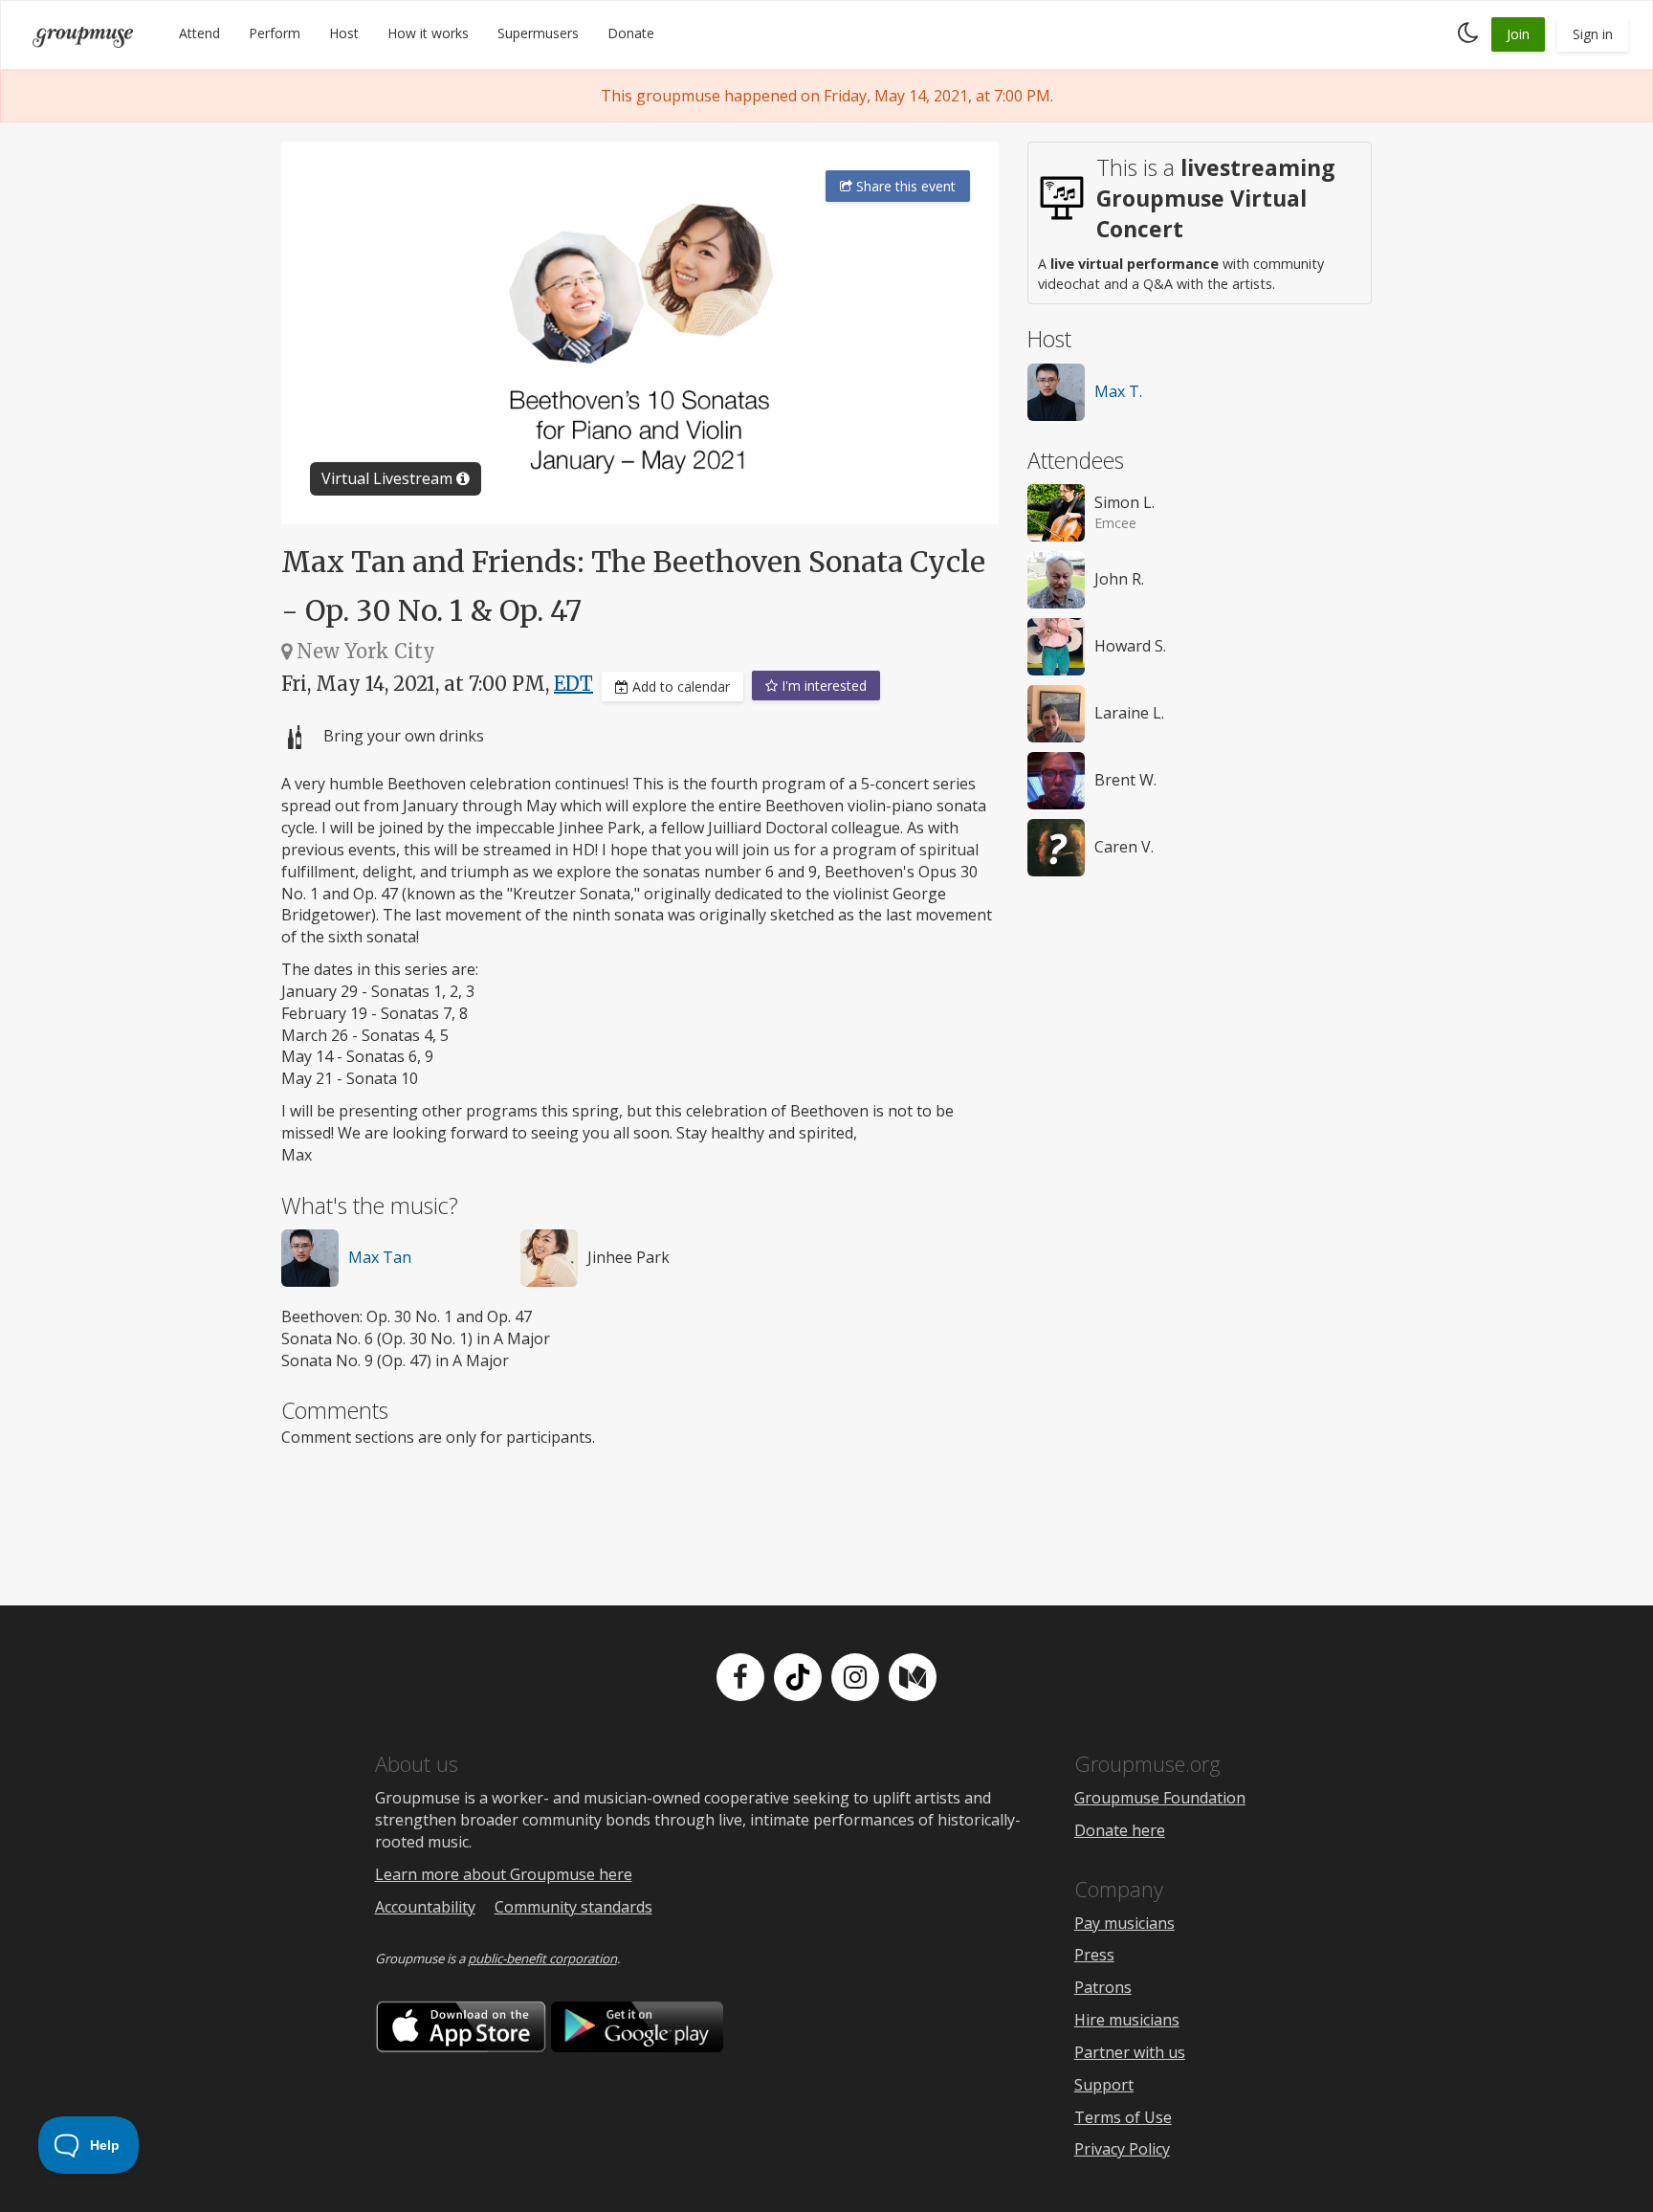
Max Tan (380, 1257)
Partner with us (1130, 2052)
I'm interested (822, 686)
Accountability (425, 1907)
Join (1518, 34)
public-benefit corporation (542, 1958)
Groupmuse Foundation (1160, 1798)
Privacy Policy (1122, 2149)
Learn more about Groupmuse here (504, 1874)
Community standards (573, 1907)
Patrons (1103, 1987)
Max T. (1118, 391)
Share (904, 186)
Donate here (1120, 1830)
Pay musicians (1124, 1923)
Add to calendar (679, 686)
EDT (573, 684)
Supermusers (538, 33)
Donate (631, 33)
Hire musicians (1127, 2020)
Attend (199, 33)
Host (344, 33)
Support (1104, 2085)
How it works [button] (428, 33)
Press (1094, 1955)
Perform (275, 33)
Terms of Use (1123, 2117)
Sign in (1593, 34)
